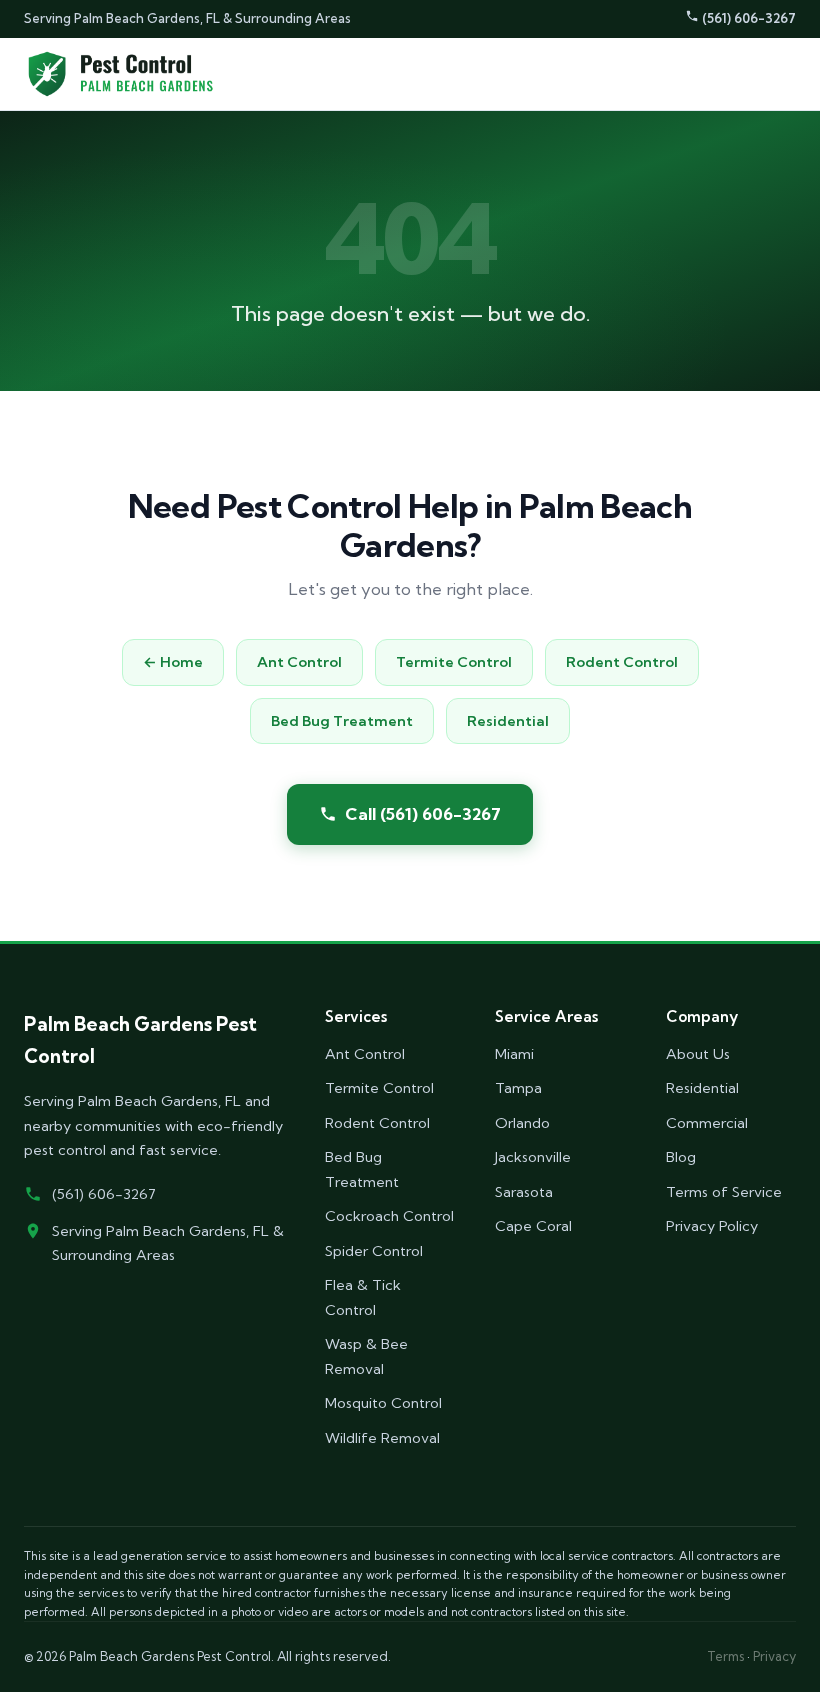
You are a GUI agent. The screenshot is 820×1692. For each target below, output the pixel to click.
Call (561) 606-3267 (423, 813)
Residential (508, 721)
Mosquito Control (383, 1403)
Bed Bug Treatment (342, 721)
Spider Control (374, 1251)
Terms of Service (724, 1192)
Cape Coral (533, 1226)
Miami (514, 1054)
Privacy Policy (712, 1226)
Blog (681, 1157)
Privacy (774, 1656)
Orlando (522, 1123)
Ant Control (299, 662)
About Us (698, 1054)
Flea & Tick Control (363, 1297)
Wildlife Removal (382, 1438)
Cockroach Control (389, 1216)
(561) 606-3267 (747, 18)
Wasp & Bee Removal (366, 1356)
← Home (173, 662)
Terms (725, 1656)
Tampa (518, 1088)
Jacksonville (533, 1157)
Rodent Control (622, 662)
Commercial (707, 1123)
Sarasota (524, 1192)
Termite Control (454, 662)
